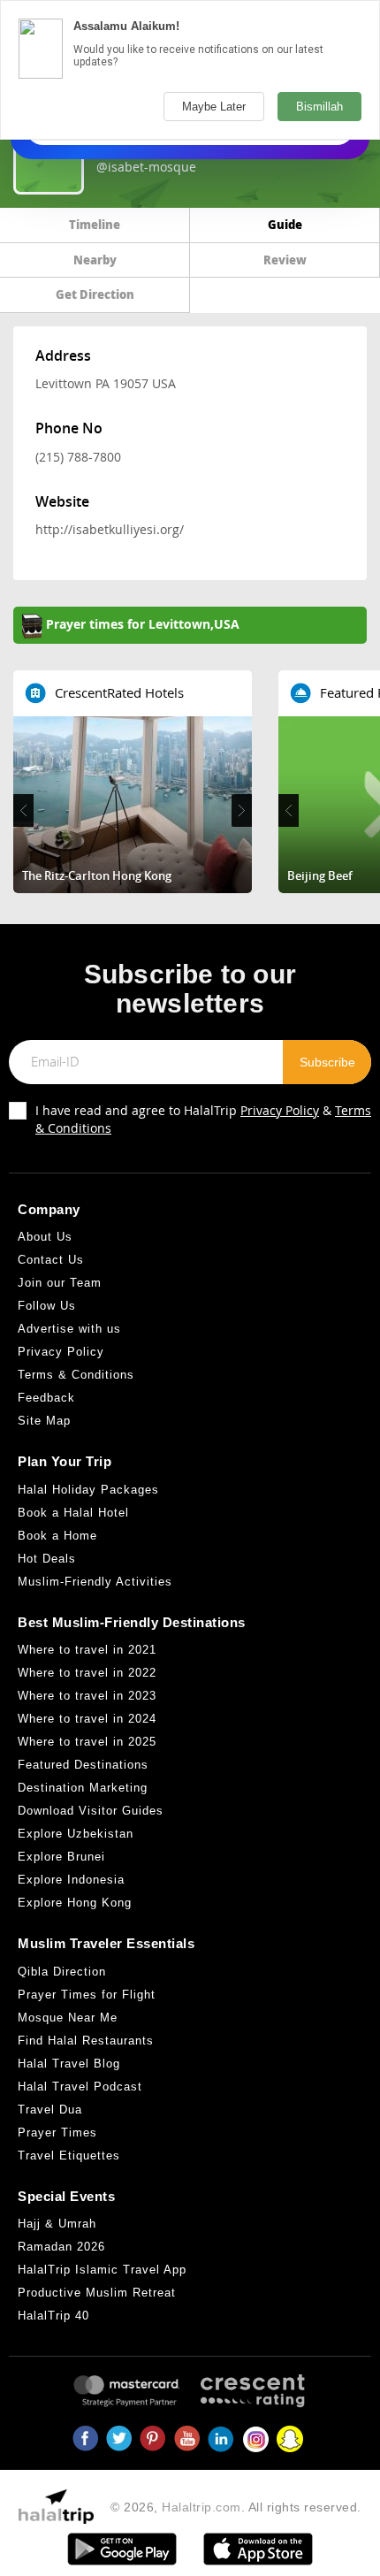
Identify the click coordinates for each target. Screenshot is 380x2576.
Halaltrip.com (201, 2507)
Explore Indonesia (71, 1880)
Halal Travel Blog (69, 2064)
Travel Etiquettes (69, 2156)
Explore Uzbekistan (76, 1834)
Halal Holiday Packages (88, 1490)
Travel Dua (50, 2110)
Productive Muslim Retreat (97, 2293)
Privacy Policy (280, 1110)
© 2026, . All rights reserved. (236, 2507)
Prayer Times (57, 2133)
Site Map (44, 1421)
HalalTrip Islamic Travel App (102, 2270)
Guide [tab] (285, 224)
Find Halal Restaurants (86, 2041)
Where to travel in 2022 (87, 1673)
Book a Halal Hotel (73, 1513)
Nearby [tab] (95, 260)
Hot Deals (47, 1559)
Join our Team (60, 1283)
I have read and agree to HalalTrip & (203, 1119)
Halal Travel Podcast (80, 2087)
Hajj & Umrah (57, 2224)
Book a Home (57, 1536)
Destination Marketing (83, 1788)
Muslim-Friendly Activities (95, 1582)
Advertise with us (69, 1329)
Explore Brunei (61, 1857)
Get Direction (95, 294)
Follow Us (47, 1306)
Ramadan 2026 (61, 2247)
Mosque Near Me (68, 2018)
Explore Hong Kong (75, 1903)
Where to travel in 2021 (87, 1650)
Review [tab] (285, 260)
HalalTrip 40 (53, 2316)
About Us (45, 1237)
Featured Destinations (83, 1765)
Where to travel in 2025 (87, 1742)
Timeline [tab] (95, 224)
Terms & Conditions (76, 1375)
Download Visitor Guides (91, 1811)
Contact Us (51, 1260)
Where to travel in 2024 (87, 1719)
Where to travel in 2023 (87, 1696)
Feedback (46, 1398)
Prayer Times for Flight (87, 1995)
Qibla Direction (62, 1972)
